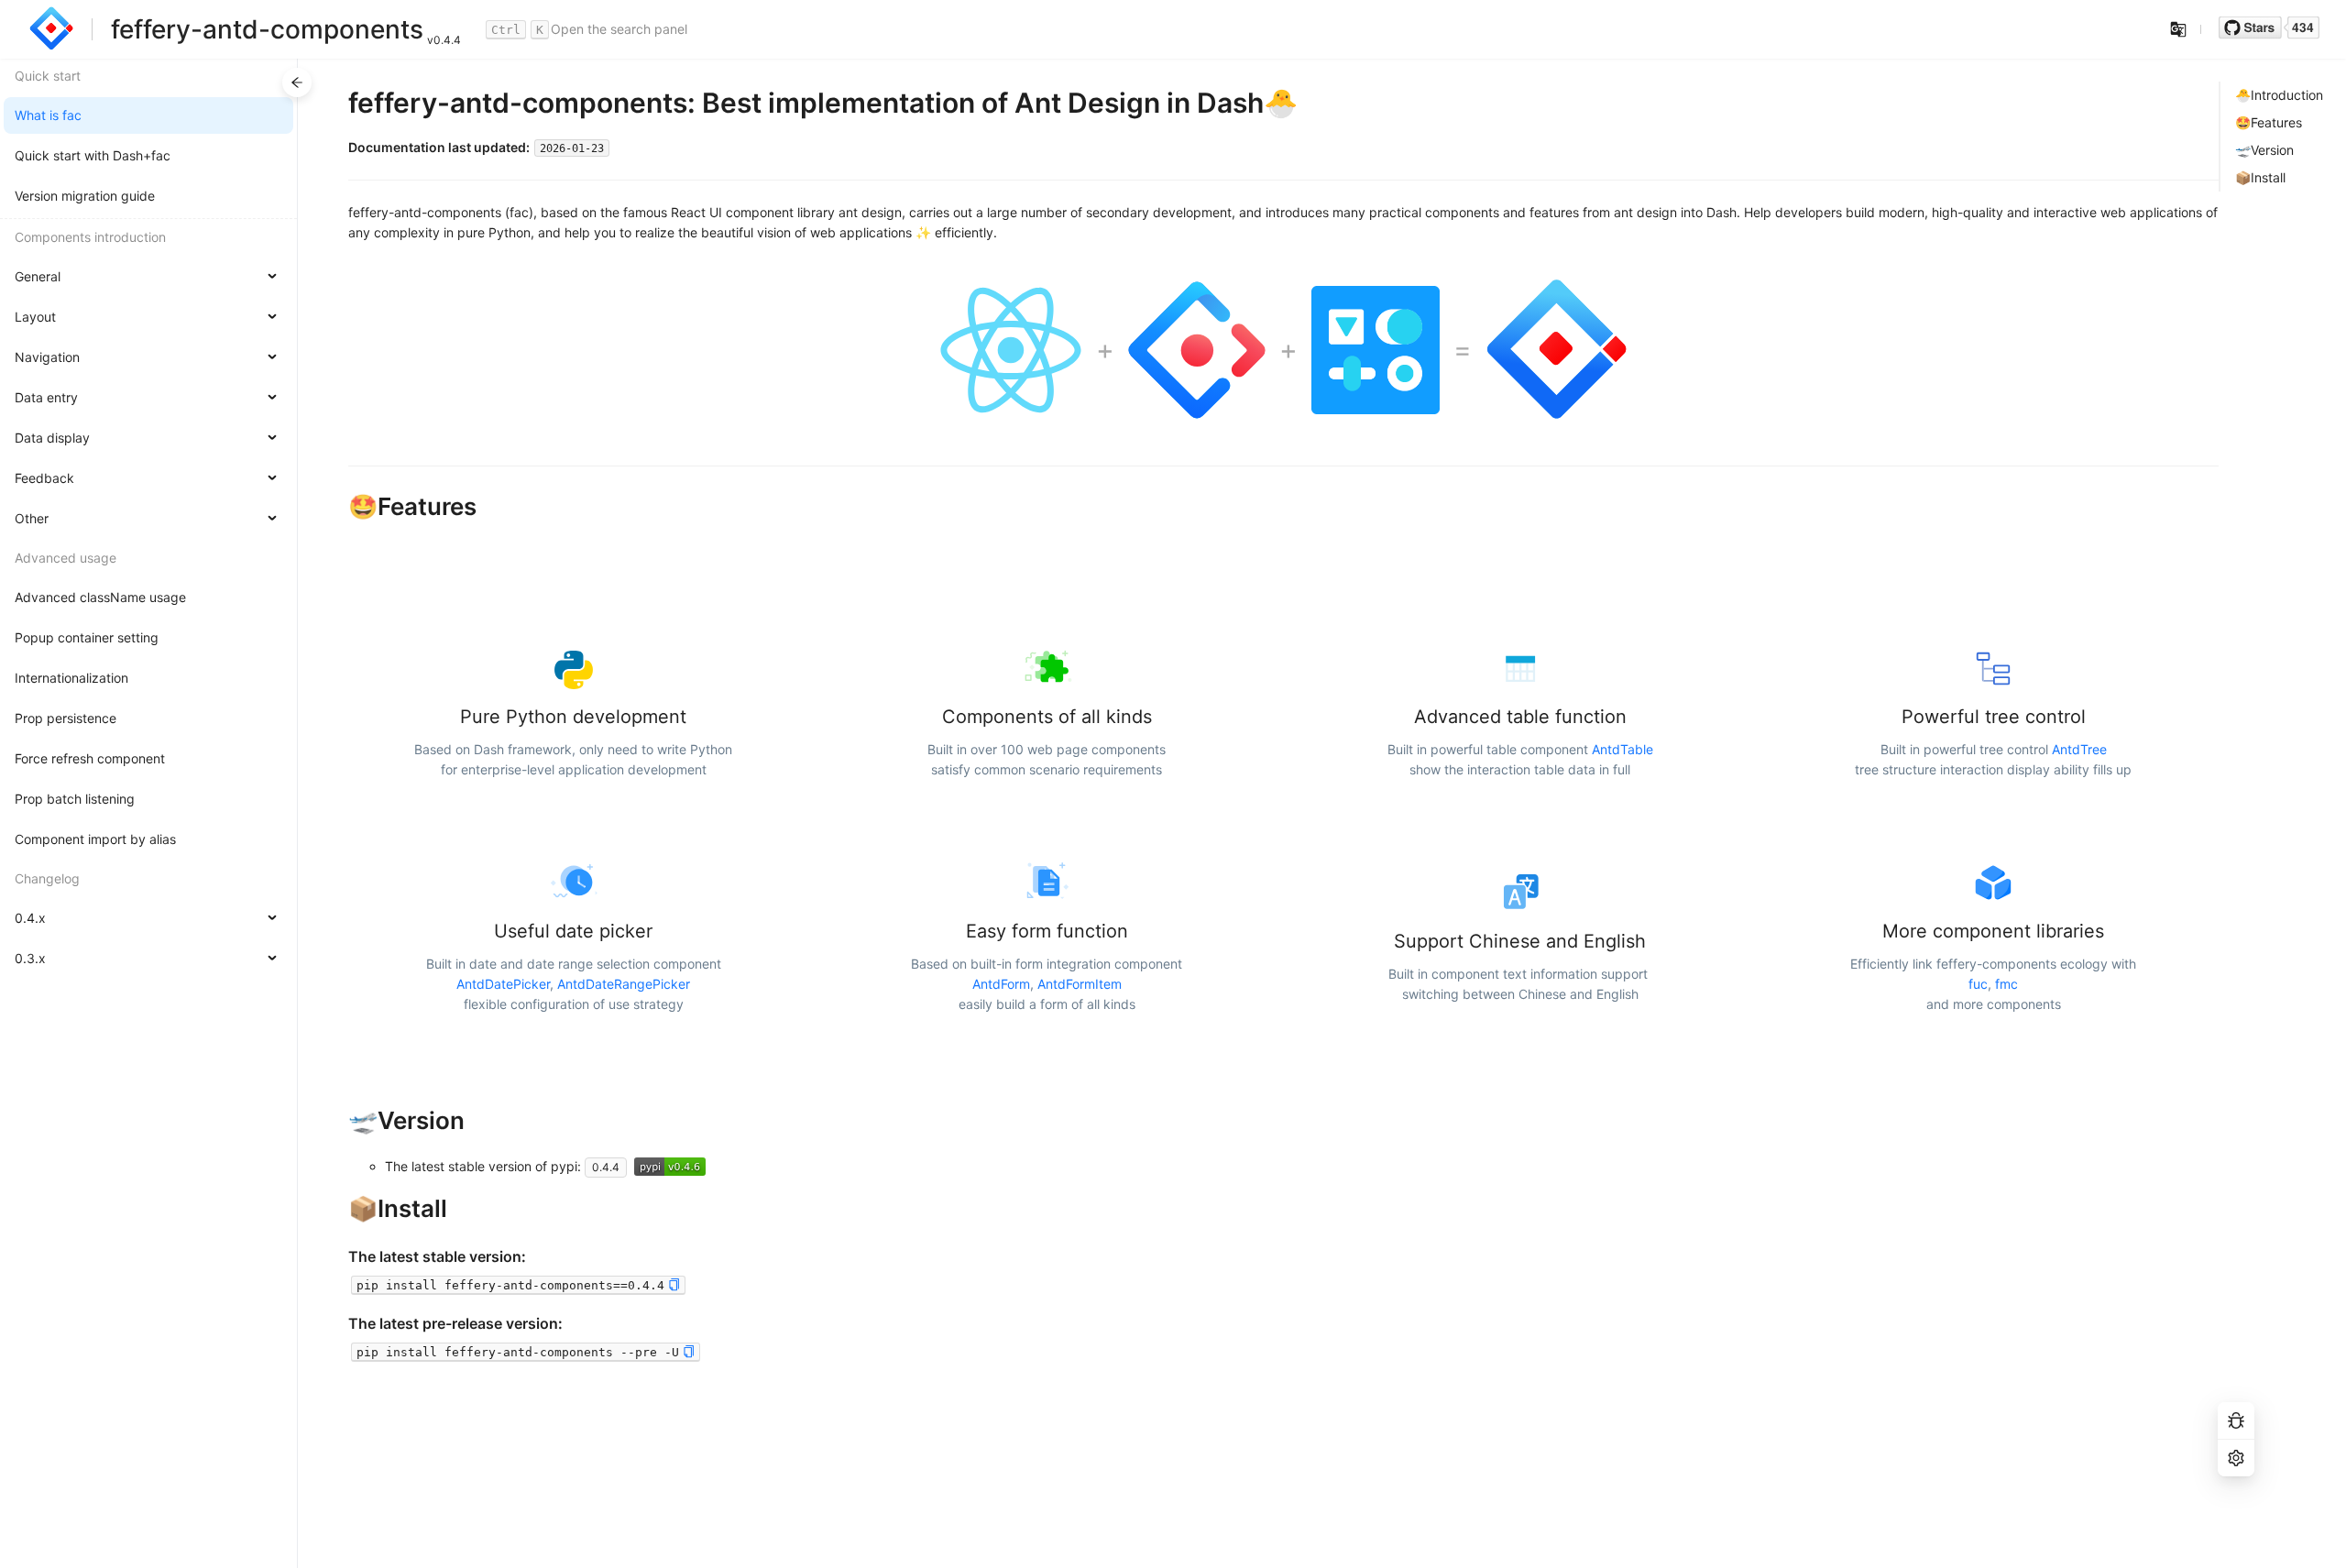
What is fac (48, 115)
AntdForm (1001, 984)
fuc (1978, 984)
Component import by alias (95, 839)
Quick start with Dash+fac (93, 155)
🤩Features (2269, 122)
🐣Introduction (2279, 95)
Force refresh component (90, 758)
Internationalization (71, 678)
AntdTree (2079, 749)
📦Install (2260, 177)
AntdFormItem (1080, 984)
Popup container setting (87, 637)
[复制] (674, 1285)
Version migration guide (85, 196)
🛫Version (2264, 150)
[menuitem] (148, 115)
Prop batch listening (75, 799)
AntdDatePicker (503, 984)
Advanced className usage (100, 597)
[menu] (148, 520)
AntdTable (1622, 749)
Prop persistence (66, 718)
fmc (2006, 984)
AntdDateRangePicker (624, 984)
